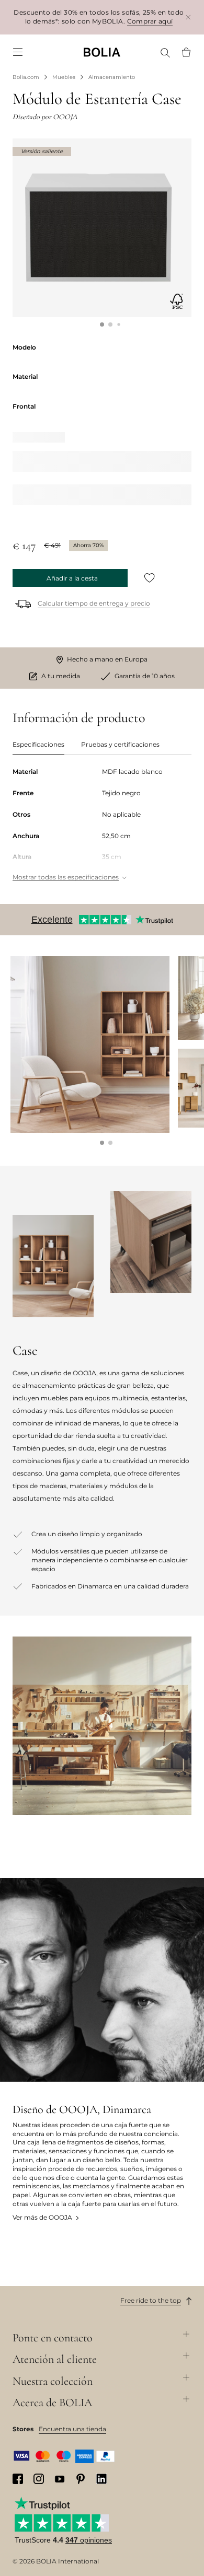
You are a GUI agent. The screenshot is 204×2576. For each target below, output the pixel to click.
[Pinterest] (81, 2479)
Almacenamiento (112, 77)
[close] (188, 17)
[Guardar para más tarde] (150, 578)
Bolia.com (26, 77)
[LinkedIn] (101, 2479)
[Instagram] (39, 2479)
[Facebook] (18, 2479)
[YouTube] (60, 2479)
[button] (102, 324)
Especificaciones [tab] (38, 744)
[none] (102, 52)
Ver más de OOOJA (42, 2217)
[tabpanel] (102, 825)
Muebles (64, 77)
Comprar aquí (150, 21)
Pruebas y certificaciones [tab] (120, 744)
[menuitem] (18, 52)
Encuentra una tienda (72, 2429)
